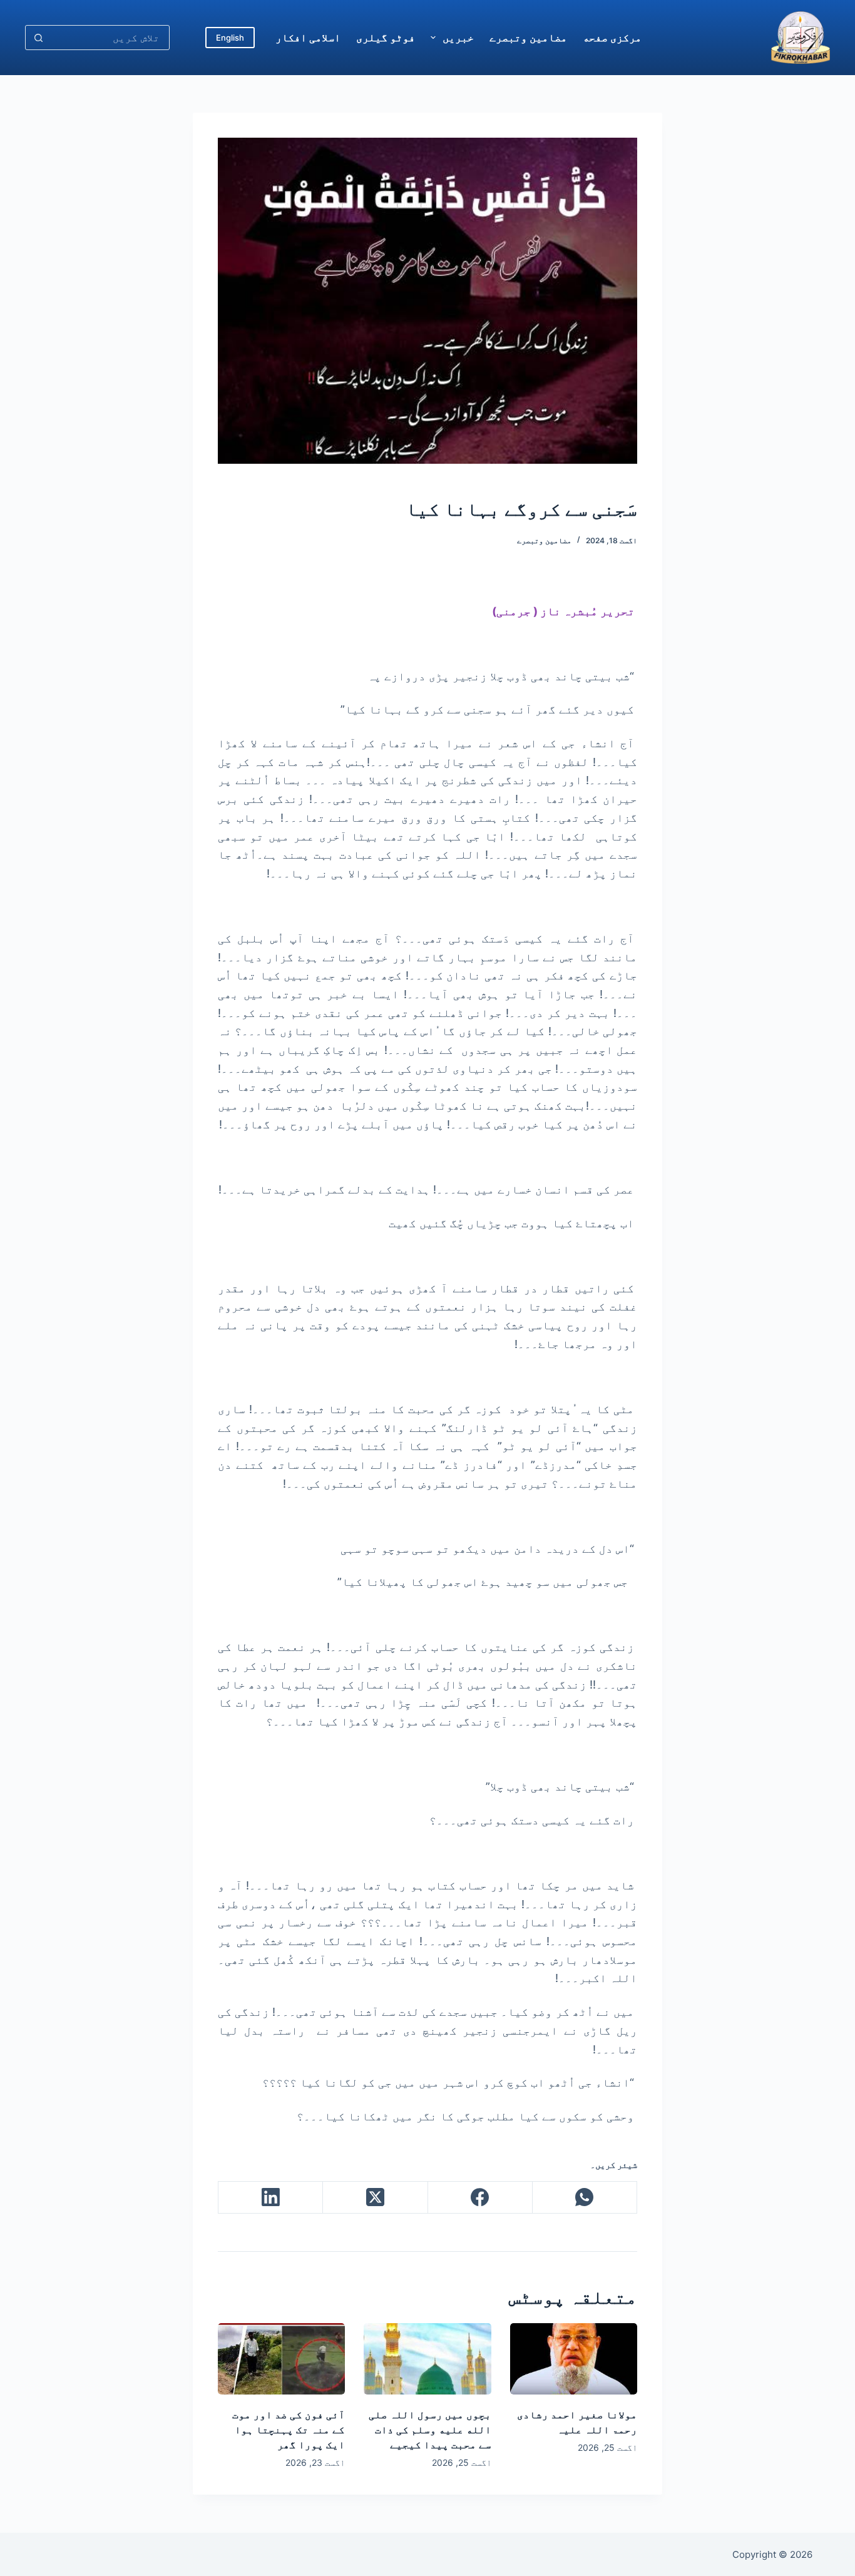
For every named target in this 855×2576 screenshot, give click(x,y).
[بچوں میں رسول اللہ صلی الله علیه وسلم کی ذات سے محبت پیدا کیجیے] (427, 2359)
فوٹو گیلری (386, 38)
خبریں (458, 38)
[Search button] (38, 38)
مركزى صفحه (612, 38)
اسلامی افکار (308, 38)
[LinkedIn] (270, 2198)
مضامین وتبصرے (528, 38)
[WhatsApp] (584, 2198)
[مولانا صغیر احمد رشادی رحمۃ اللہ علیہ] (574, 2359)
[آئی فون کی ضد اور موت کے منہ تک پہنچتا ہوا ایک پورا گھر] (281, 2359)
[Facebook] (480, 2198)
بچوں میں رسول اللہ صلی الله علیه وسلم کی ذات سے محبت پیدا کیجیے (430, 2430)
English (230, 38)
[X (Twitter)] (375, 2198)
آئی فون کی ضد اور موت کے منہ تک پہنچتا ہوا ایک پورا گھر (289, 2430)
